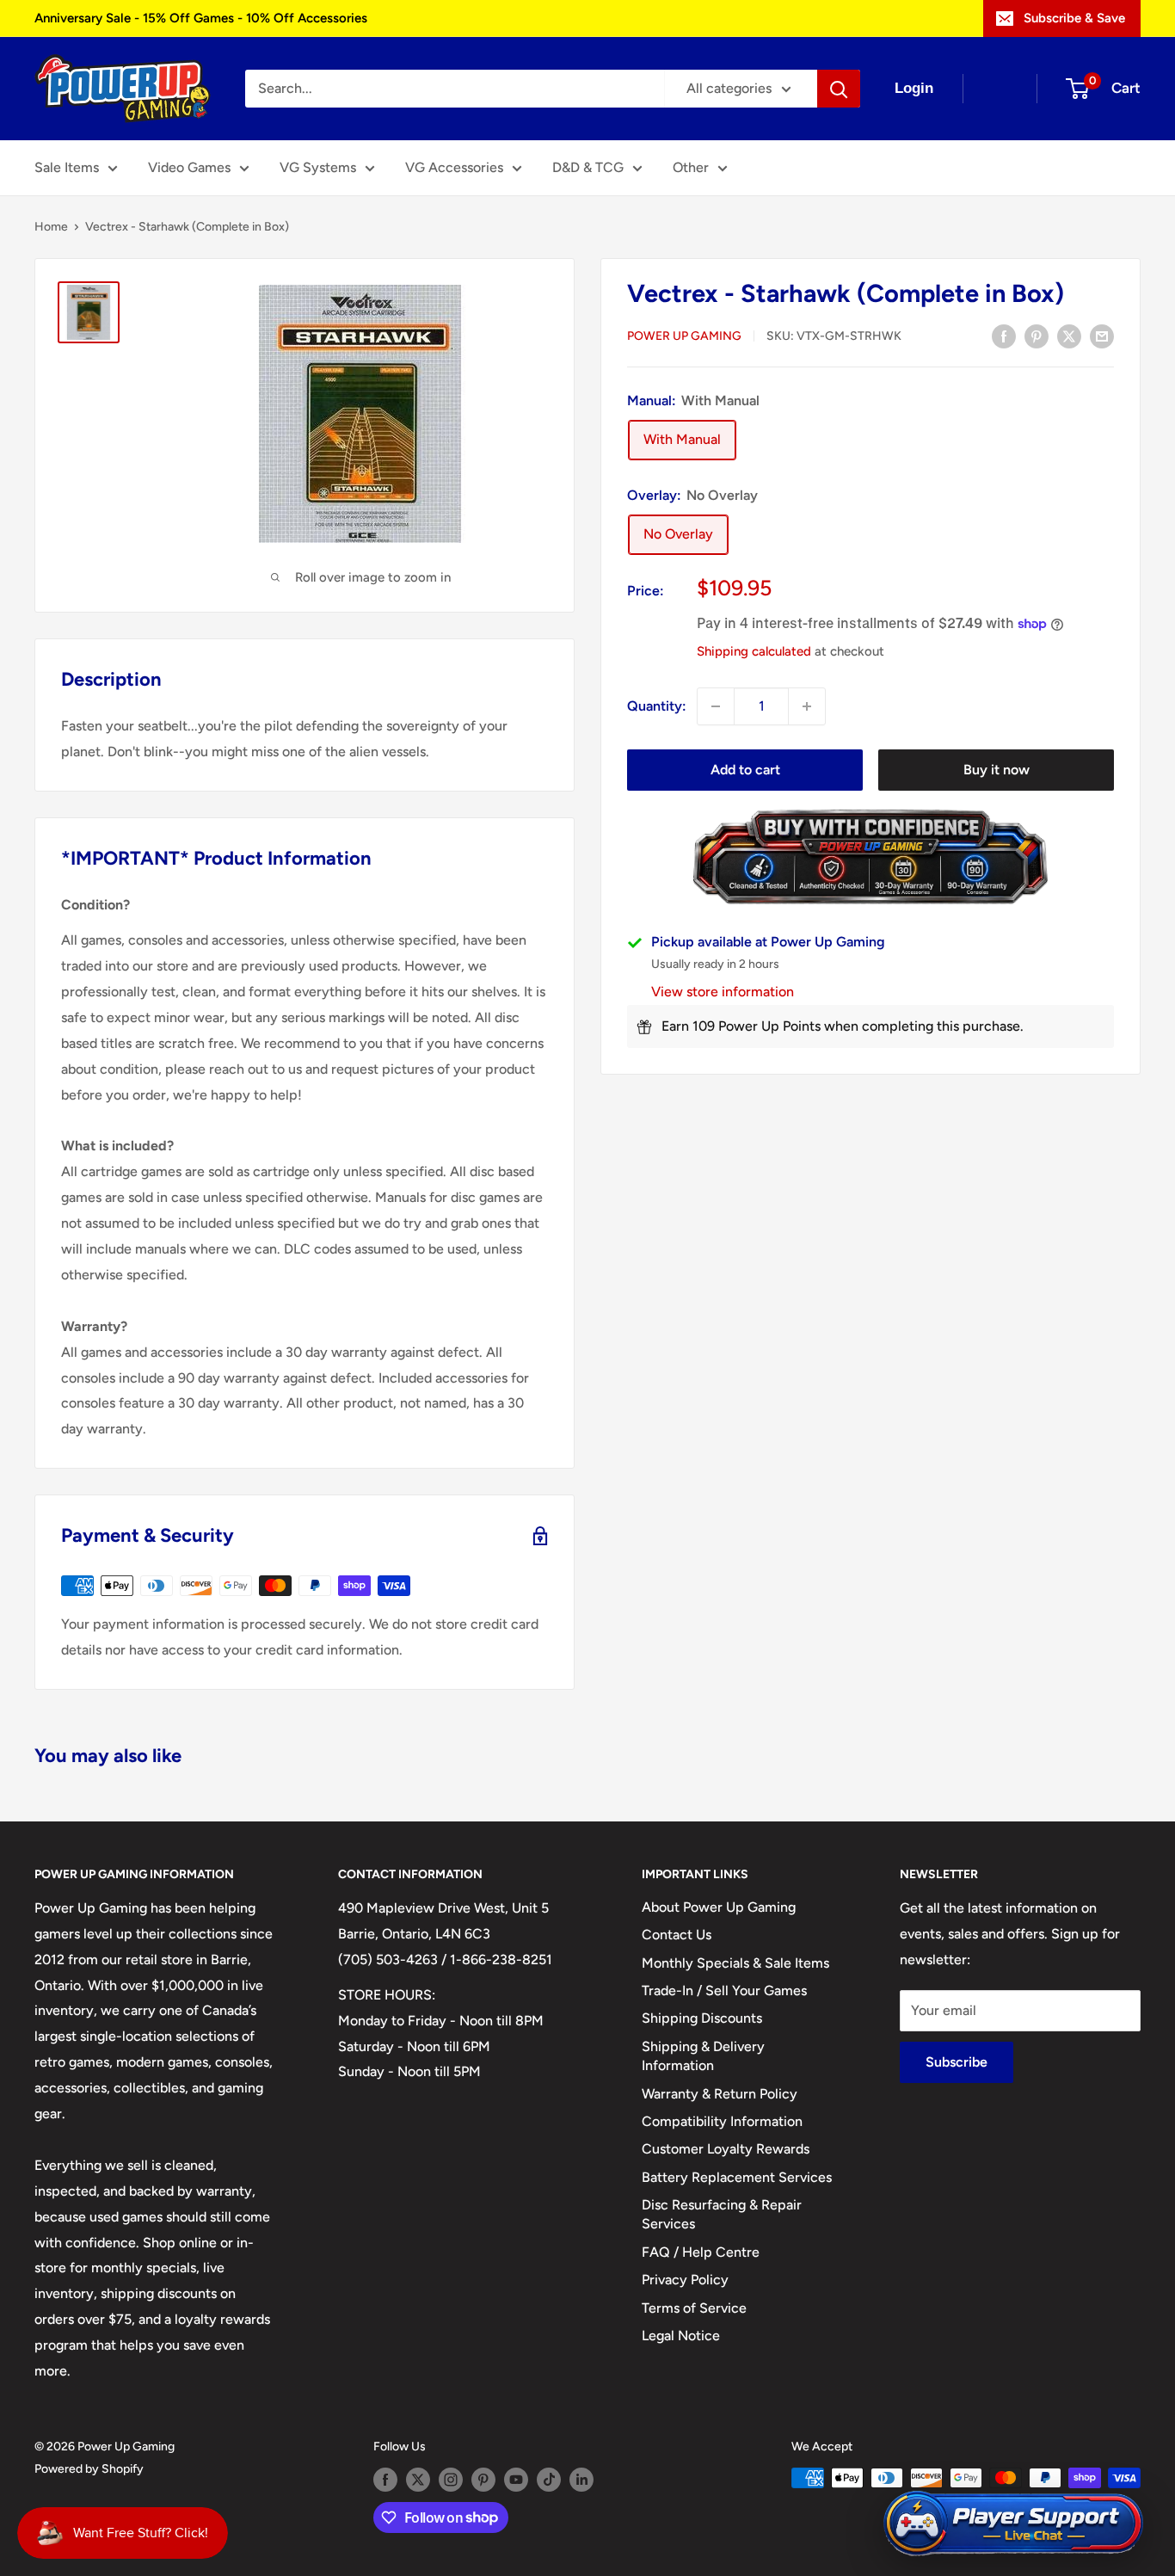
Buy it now (997, 770)
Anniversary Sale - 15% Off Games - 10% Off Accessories (201, 18)
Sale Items (67, 167)
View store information (723, 992)
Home (51, 227)
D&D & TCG (588, 167)
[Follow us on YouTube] (516, 2480)
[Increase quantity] (807, 706)
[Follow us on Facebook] (385, 2480)
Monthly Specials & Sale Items (735, 1963)
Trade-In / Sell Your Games (724, 1991)
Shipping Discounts (702, 2018)
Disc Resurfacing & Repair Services (722, 2214)
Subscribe (957, 2062)
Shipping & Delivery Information (703, 2056)
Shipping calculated (754, 651)
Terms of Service (694, 2308)
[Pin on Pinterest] (1037, 336)
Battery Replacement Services (737, 2177)
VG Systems (318, 167)
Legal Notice (681, 2336)
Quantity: (657, 706)
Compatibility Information (722, 2121)
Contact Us (677, 1935)
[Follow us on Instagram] (451, 2480)
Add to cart (745, 770)
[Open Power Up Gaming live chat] (1013, 2524)
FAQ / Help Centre (701, 2252)
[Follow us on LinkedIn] (581, 2480)
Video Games (189, 167)
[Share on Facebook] (1004, 336)
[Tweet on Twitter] (1069, 336)
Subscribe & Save (1074, 18)
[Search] (839, 89)
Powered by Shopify (89, 2469)
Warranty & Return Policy (720, 2094)
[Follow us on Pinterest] (483, 2480)
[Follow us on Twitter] (418, 2480)
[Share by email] (1102, 336)
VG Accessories (454, 167)
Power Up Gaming (684, 337)
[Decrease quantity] (716, 706)
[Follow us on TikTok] (549, 2480)
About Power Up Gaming (719, 1907)
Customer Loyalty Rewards (726, 2149)
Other (691, 167)
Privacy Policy (685, 2280)
